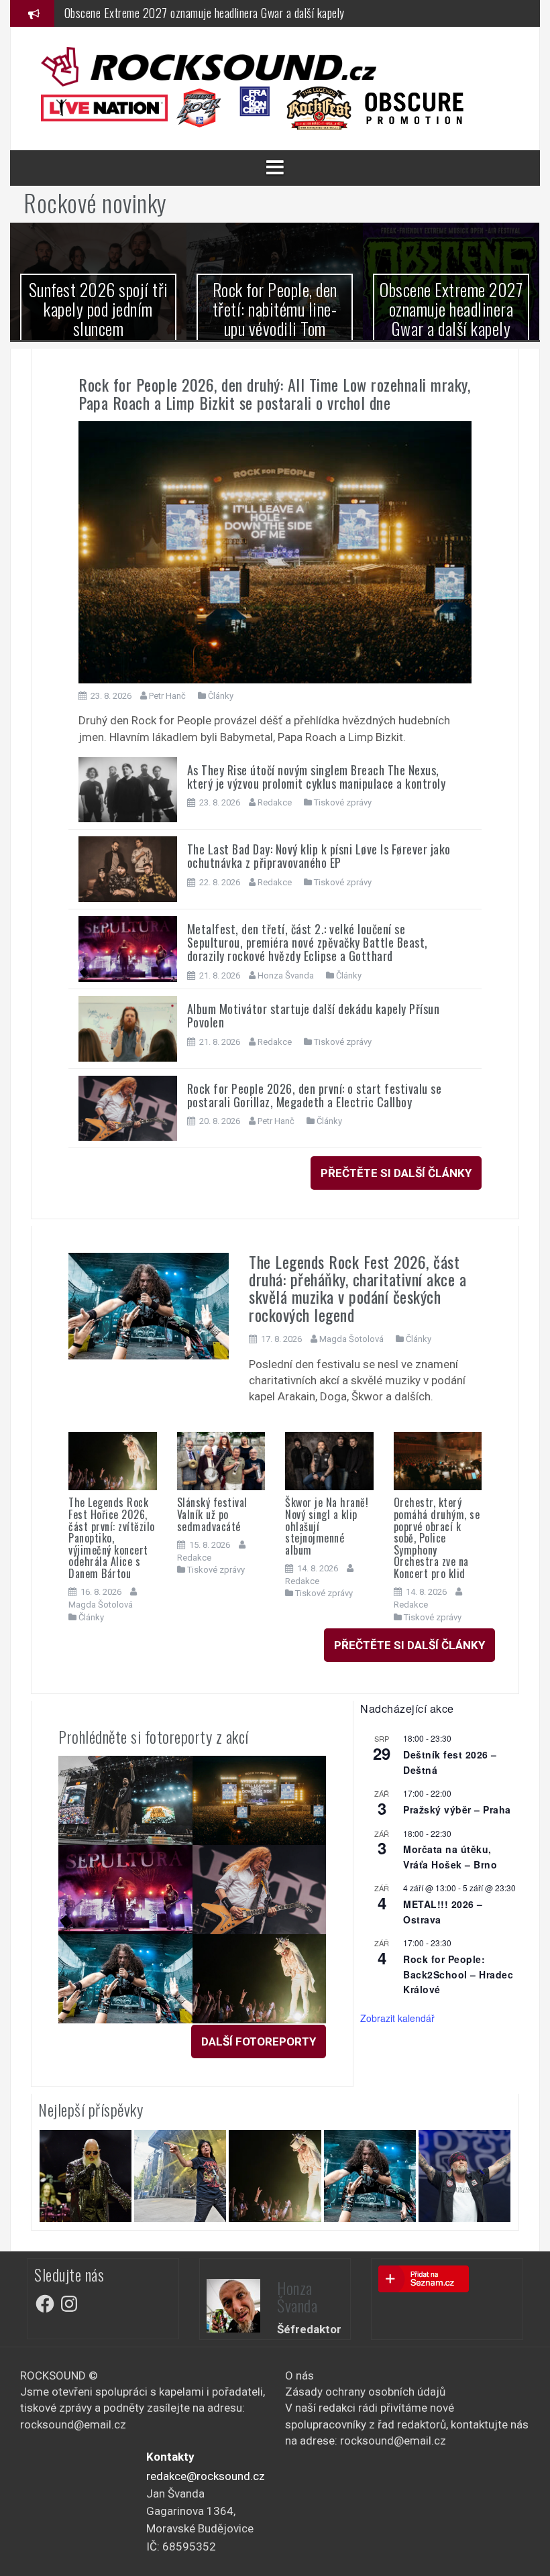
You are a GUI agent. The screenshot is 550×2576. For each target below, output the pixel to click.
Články (221, 696)
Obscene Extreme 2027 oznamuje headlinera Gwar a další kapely (205, 13)
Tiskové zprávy (343, 802)
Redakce (275, 802)
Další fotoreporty (259, 2041)
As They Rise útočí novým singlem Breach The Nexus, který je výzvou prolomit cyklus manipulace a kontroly (317, 777)
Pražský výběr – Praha (457, 1809)
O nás (299, 2375)
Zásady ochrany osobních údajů (365, 2392)
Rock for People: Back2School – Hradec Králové (458, 1974)
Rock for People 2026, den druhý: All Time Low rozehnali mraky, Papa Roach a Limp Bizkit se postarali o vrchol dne (274, 393)
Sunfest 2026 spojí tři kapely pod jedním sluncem (99, 309)
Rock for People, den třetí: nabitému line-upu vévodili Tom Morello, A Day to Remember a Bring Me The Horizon (275, 337)
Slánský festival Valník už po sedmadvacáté (212, 1514)
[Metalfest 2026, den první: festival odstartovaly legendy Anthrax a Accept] (180, 2176)
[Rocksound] (209, 66)
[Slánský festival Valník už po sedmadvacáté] (221, 1460)
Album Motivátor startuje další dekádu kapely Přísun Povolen (314, 1015)
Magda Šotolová (351, 1339)
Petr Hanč (167, 696)
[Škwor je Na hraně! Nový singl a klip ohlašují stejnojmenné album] (329, 1460)
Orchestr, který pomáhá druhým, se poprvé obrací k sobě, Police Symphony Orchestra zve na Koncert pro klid (437, 1538)
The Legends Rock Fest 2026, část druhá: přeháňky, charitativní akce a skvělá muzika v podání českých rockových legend (357, 1288)
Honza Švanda (286, 975)
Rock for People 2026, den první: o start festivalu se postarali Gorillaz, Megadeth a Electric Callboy (315, 1095)
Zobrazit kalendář (397, 2018)
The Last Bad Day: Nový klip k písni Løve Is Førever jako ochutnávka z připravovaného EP (319, 856)
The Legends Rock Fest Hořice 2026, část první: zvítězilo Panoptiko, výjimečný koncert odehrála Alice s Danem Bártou (112, 1538)
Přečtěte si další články (396, 1173)
